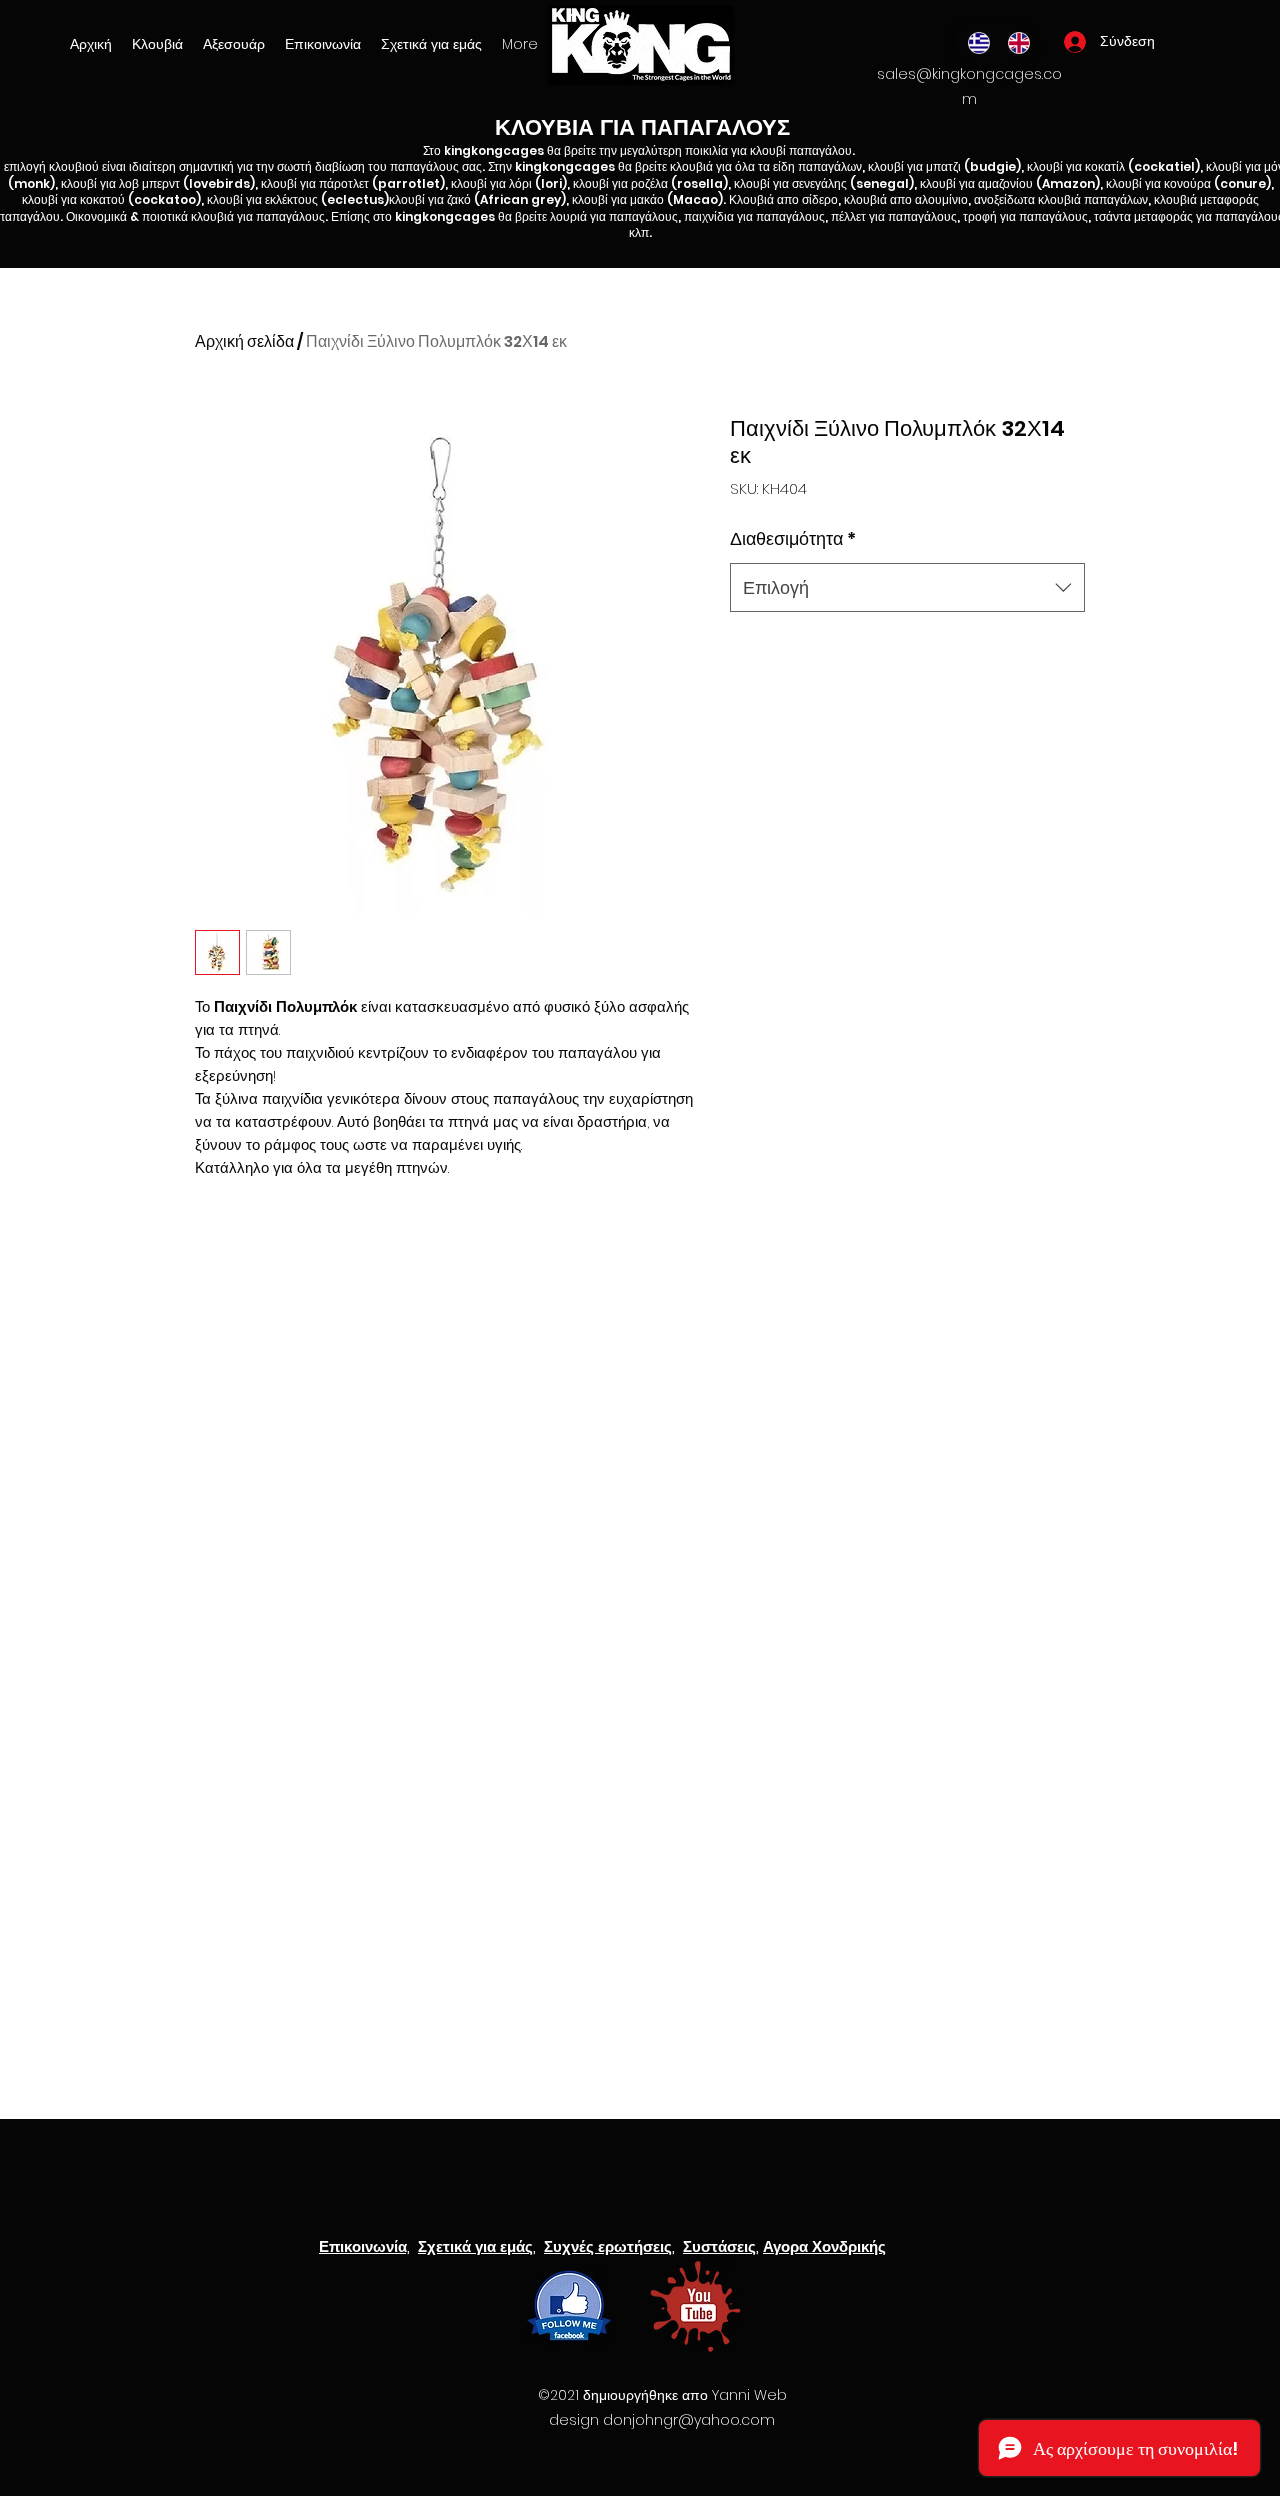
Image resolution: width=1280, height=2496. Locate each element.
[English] (1013, 42)
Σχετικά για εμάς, (477, 2246)
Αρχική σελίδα (244, 341)
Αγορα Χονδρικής (824, 2246)
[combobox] (907, 588)
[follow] (569, 2306)
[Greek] (973, 42)
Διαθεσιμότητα (793, 538)
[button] (234, 44)
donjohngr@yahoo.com (689, 2420)
